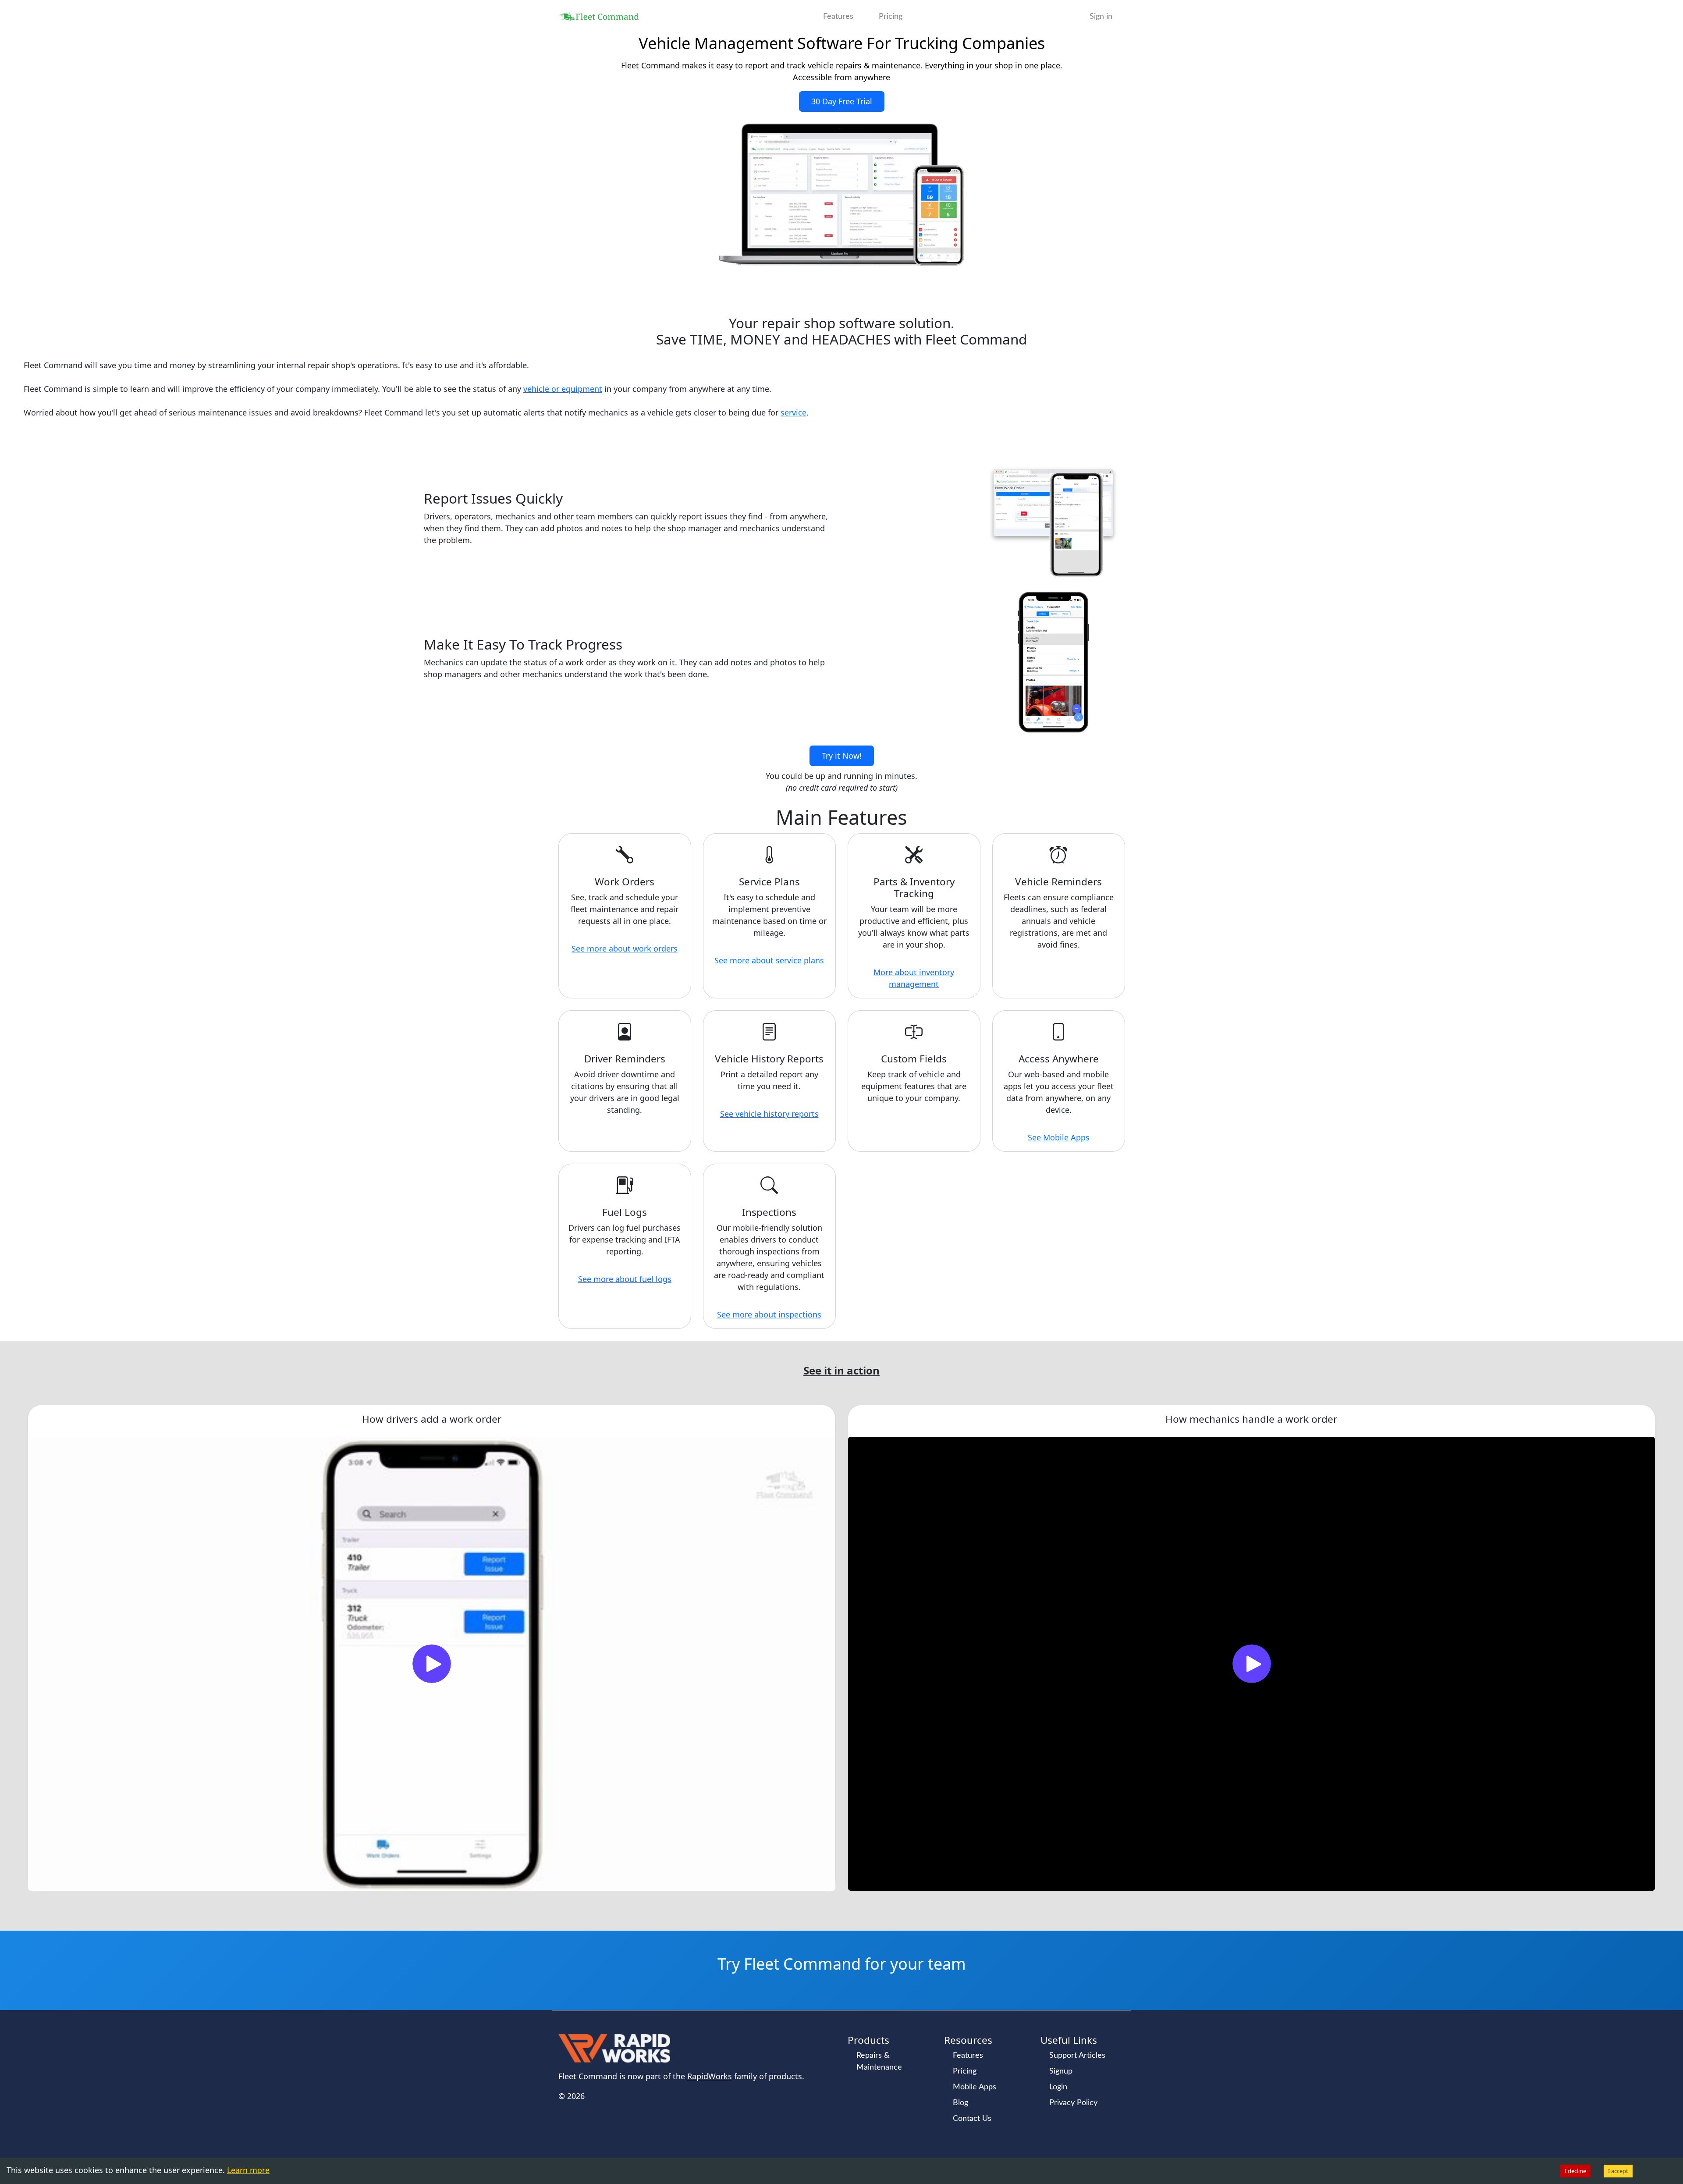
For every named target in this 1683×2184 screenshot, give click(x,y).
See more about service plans (769, 960)
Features (838, 17)
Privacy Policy (1073, 2103)
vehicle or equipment (563, 389)
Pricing (891, 17)
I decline (1575, 2171)
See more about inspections (769, 1314)
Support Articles (1077, 2056)
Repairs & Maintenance (879, 2061)
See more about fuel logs (625, 1279)
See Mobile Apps (1059, 1137)
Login (1058, 2087)
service (794, 412)
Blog (960, 2103)
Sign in (1101, 17)
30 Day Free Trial (842, 101)
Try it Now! (842, 756)
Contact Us (972, 2119)
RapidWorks (710, 2076)
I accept (1618, 2171)
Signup (1061, 2071)
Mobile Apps (975, 2087)
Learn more (248, 2170)
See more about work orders (625, 948)
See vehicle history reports (769, 1114)
